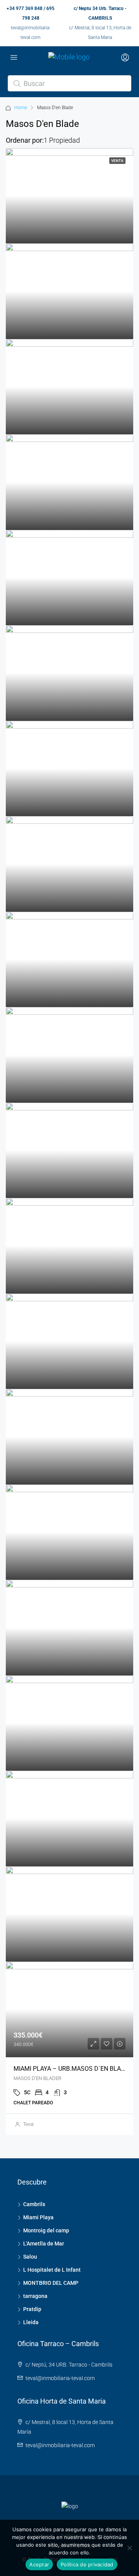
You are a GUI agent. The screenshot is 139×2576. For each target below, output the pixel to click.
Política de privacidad (87, 2564)
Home (21, 108)
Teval (28, 2124)
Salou (30, 2257)
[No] (129, 2548)
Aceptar (39, 2564)
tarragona (35, 2296)
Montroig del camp (46, 2230)
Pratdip (32, 2309)
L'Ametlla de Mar (44, 2244)
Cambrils (34, 2204)
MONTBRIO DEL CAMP (51, 2283)
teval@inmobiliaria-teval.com (60, 2378)
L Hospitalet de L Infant (52, 2270)
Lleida (31, 2322)
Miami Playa (38, 2217)
